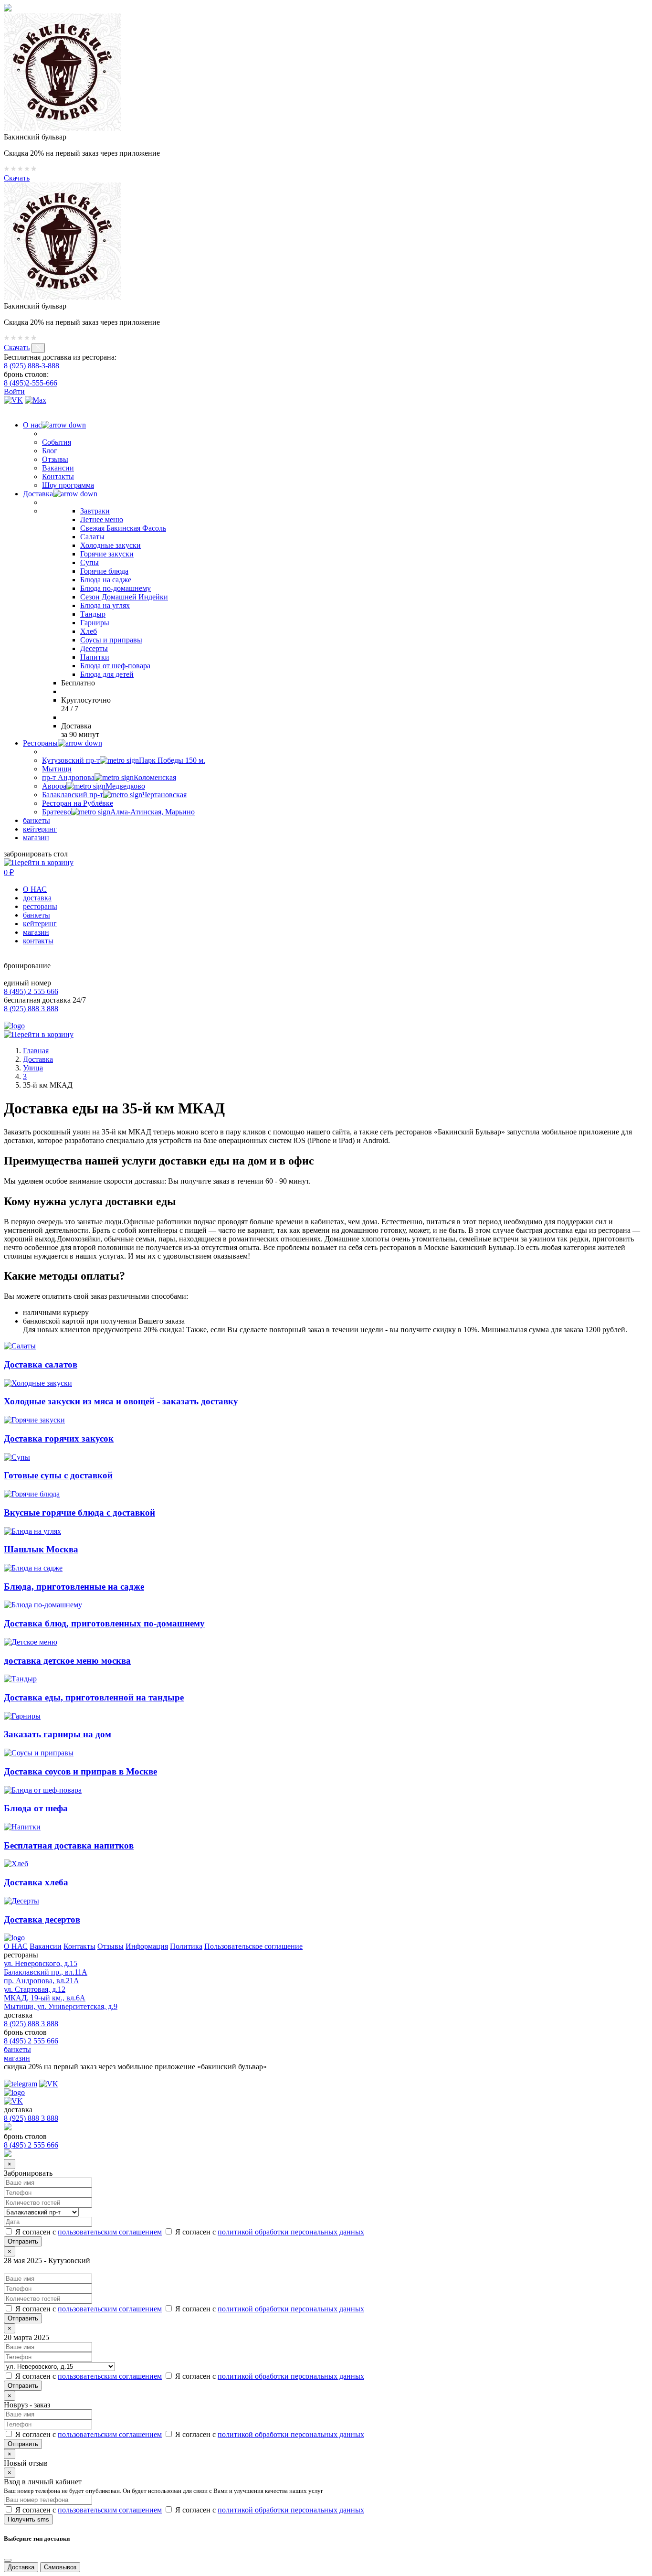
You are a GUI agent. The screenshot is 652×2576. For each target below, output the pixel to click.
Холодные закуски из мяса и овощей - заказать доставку (121, 1401)
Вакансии (58, 468)
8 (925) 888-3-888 (32, 366)
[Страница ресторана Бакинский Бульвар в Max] (36, 400)
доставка (37, 898)
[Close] (8, 2560)
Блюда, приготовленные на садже (74, 1587)
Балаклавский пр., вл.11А (46, 1972)
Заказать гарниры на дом (58, 1734)
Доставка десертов (42, 1919)
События (57, 442)
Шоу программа (68, 485)
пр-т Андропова (109, 777)
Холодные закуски (110, 545)
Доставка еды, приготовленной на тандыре (94, 1697)
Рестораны (40, 743)
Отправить (23, 2318)
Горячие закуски (107, 554)
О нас (32, 425)
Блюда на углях (105, 605)
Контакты (58, 476)
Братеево (118, 812)
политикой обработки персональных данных (291, 2232)
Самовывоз (60, 2567)
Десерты (94, 648)
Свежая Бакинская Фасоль (123, 528)
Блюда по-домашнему (116, 588)
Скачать (17, 178)
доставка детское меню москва (67, 1661)
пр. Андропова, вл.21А (42, 1981)
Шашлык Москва (41, 1549)
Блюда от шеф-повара (115, 666)
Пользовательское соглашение (253, 1946)
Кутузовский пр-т (124, 760)
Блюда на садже (106, 580)
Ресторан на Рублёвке (78, 803)
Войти (14, 391)
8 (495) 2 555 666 (31, 991)
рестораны (40, 906)
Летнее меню (102, 519)
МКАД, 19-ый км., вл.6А (45, 1998)
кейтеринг (40, 829)
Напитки (95, 657)
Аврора (94, 786)
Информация (147, 1946)
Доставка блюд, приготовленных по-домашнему (104, 1623)
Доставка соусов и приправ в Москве (80, 1771)
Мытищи (57, 769)
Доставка (38, 494)
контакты (38, 941)
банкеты (37, 820)
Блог (50, 451)
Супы (89, 562)
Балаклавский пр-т (114, 795)
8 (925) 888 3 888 (31, 1009)
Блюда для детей (107, 674)
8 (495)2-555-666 (31, 383)
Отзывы (55, 459)
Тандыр (93, 614)
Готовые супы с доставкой (58, 1475)
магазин (36, 838)
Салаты (92, 537)
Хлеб (89, 631)
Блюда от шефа (36, 1808)
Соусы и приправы (111, 640)
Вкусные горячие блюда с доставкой (79, 1512)
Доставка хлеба (36, 1882)
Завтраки (95, 511)
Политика (186, 1946)
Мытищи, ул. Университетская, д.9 (61, 2006)
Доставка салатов (41, 1364)
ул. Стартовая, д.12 (35, 1989)
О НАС (35, 889)
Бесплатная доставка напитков (69, 1845)
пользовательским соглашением (110, 2232)
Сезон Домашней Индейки (124, 597)
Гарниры (95, 623)
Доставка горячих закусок (59, 1438)
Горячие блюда (104, 571)
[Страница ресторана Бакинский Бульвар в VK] (13, 400)
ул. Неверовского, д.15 (41, 1963)
